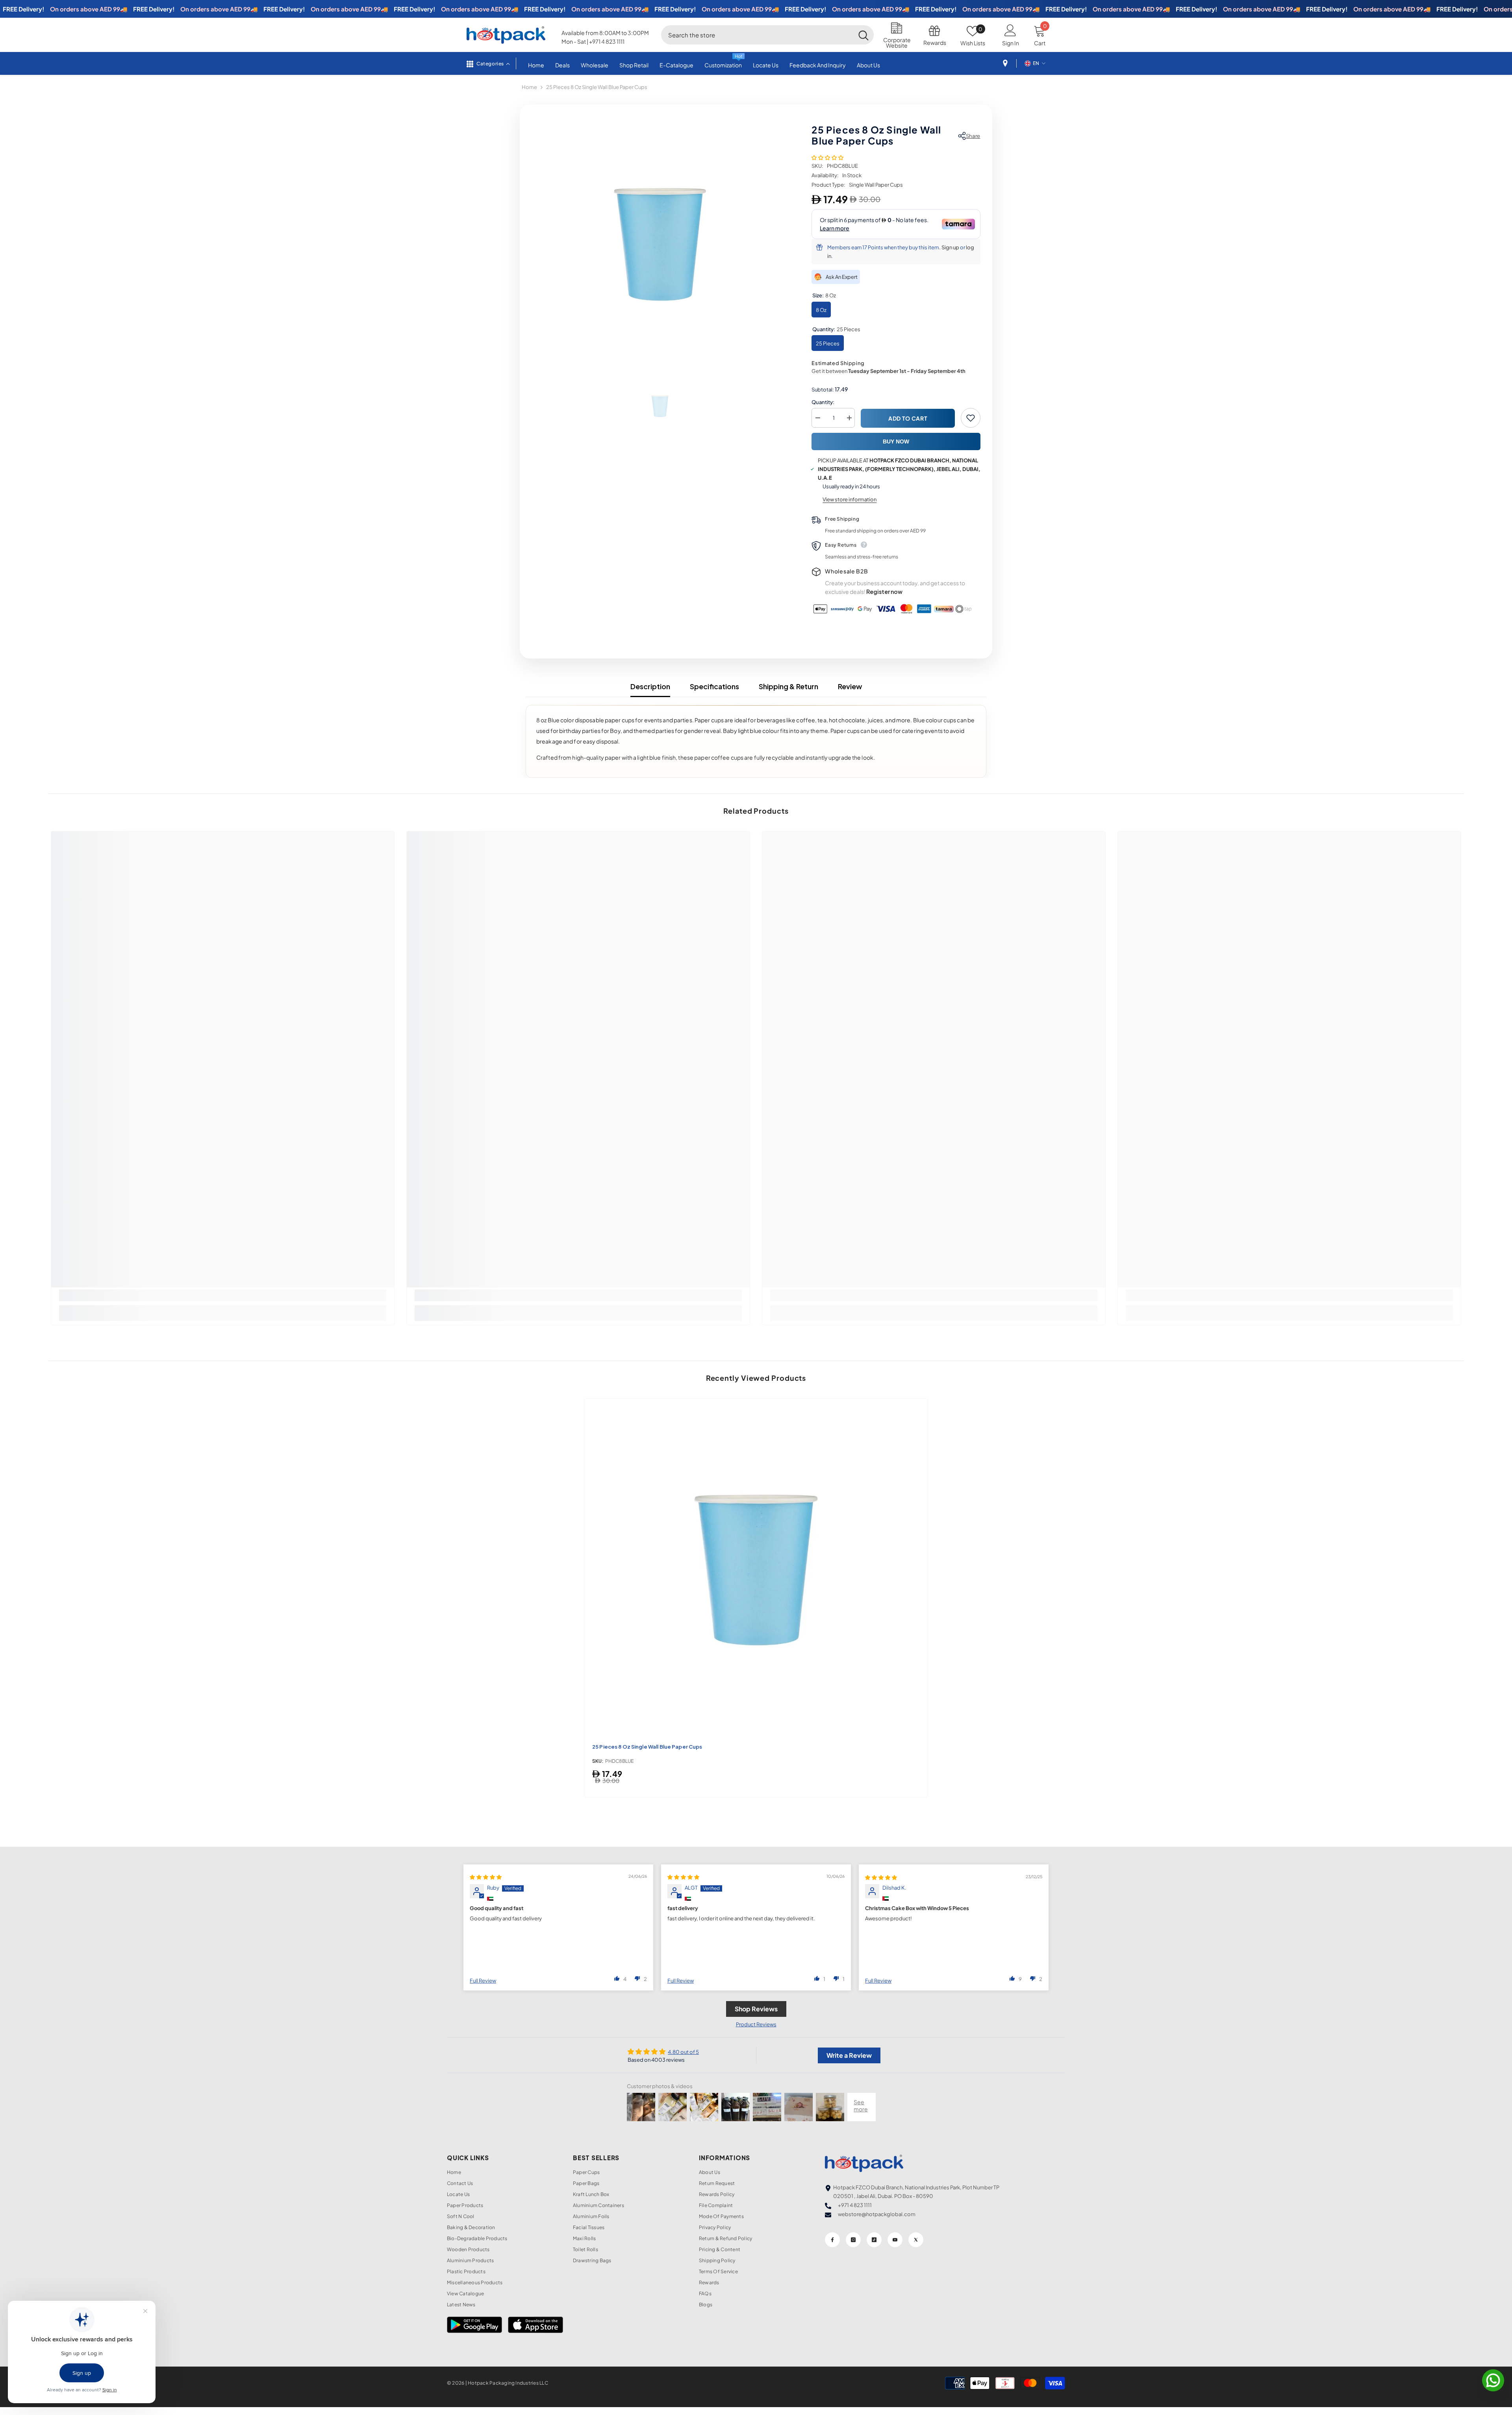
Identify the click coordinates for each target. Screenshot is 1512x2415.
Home (529, 87)
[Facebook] (832, 2240)
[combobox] (757, 35)
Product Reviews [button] (756, 2024)
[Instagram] (853, 2240)
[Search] (767, 35)
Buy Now (896, 441)
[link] (223, 1295)
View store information (850, 499)
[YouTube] (895, 2240)
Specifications (714, 686)
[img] (486, 1877)
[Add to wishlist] (971, 418)
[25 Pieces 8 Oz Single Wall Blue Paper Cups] (756, 1570)
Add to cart (908, 418)
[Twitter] (916, 2240)
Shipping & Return (788, 686)
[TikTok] (874, 2240)
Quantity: (823, 402)
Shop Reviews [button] (756, 2009)
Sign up (950, 247)
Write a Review (849, 2055)
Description (650, 686)
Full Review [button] (483, 1981)
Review (850, 686)
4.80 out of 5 (683, 2052)
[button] (827, 158)
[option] (660, 245)
